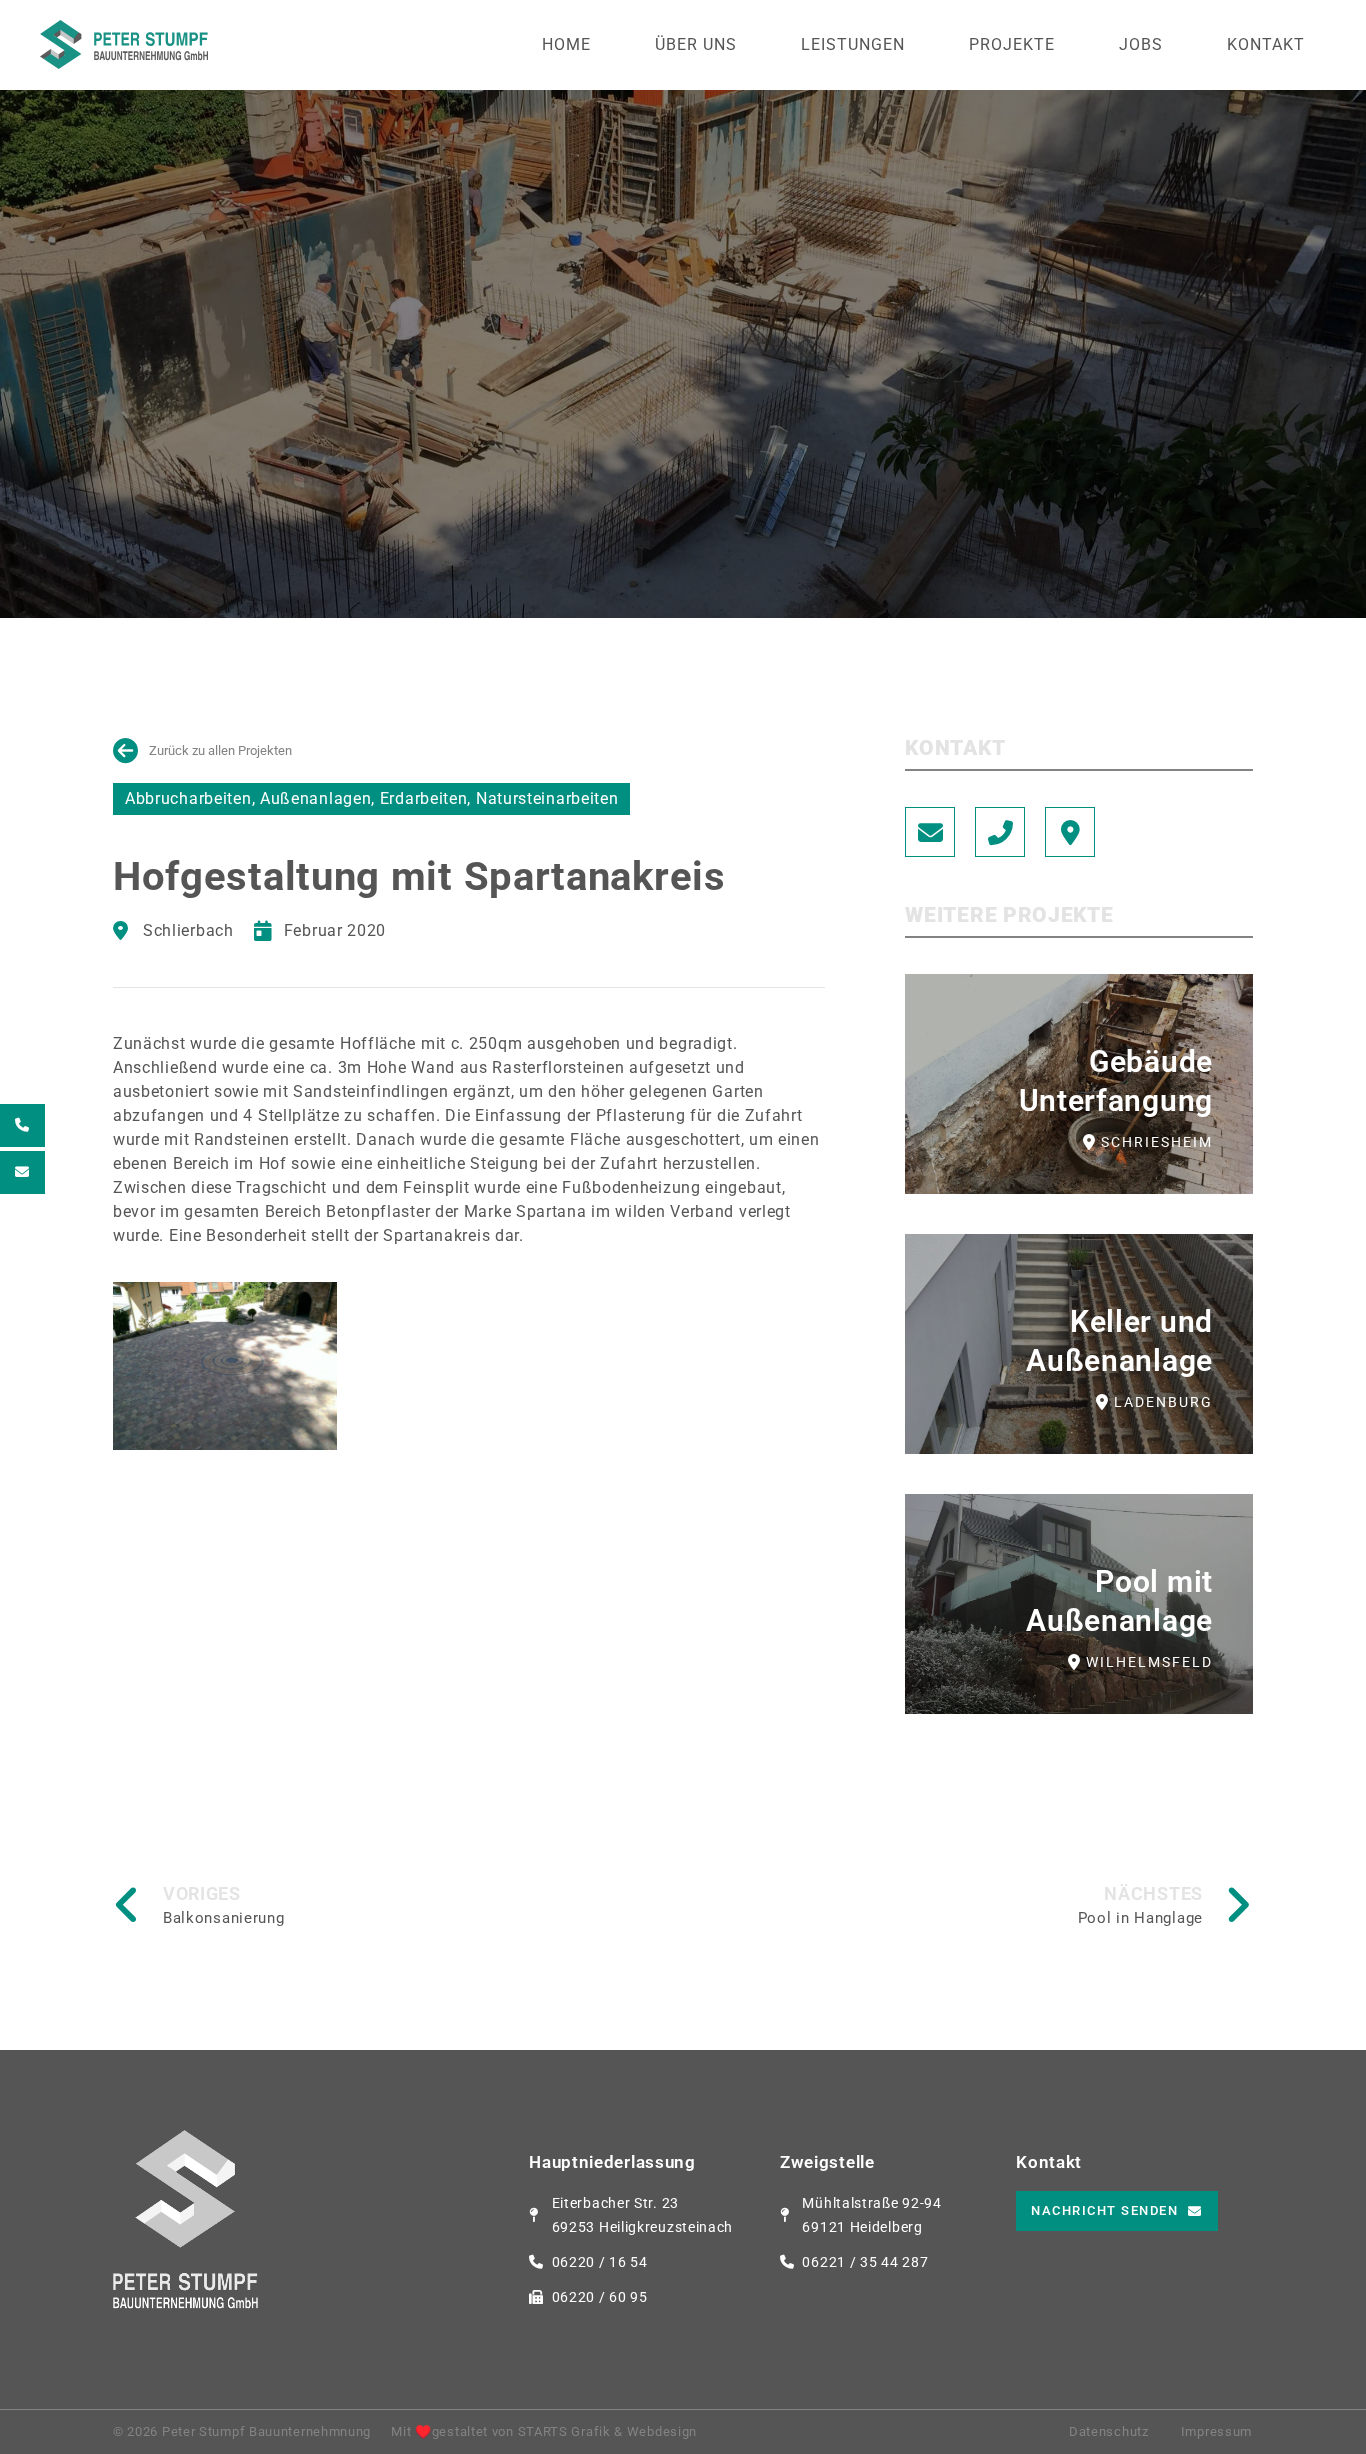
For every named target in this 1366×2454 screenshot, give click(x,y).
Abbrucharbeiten (188, 798)
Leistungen (853, 44)
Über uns (696, 44)
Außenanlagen (315, 798)
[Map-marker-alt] (1070, 832)
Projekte (1012, 44)
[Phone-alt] (1000, 832)
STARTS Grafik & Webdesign (608, 2431)
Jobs (1141, 44)
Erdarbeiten (424, 798)
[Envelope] (930, 832)
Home (566, 44)
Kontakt (1266, 44)
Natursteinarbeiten (547, 798)
